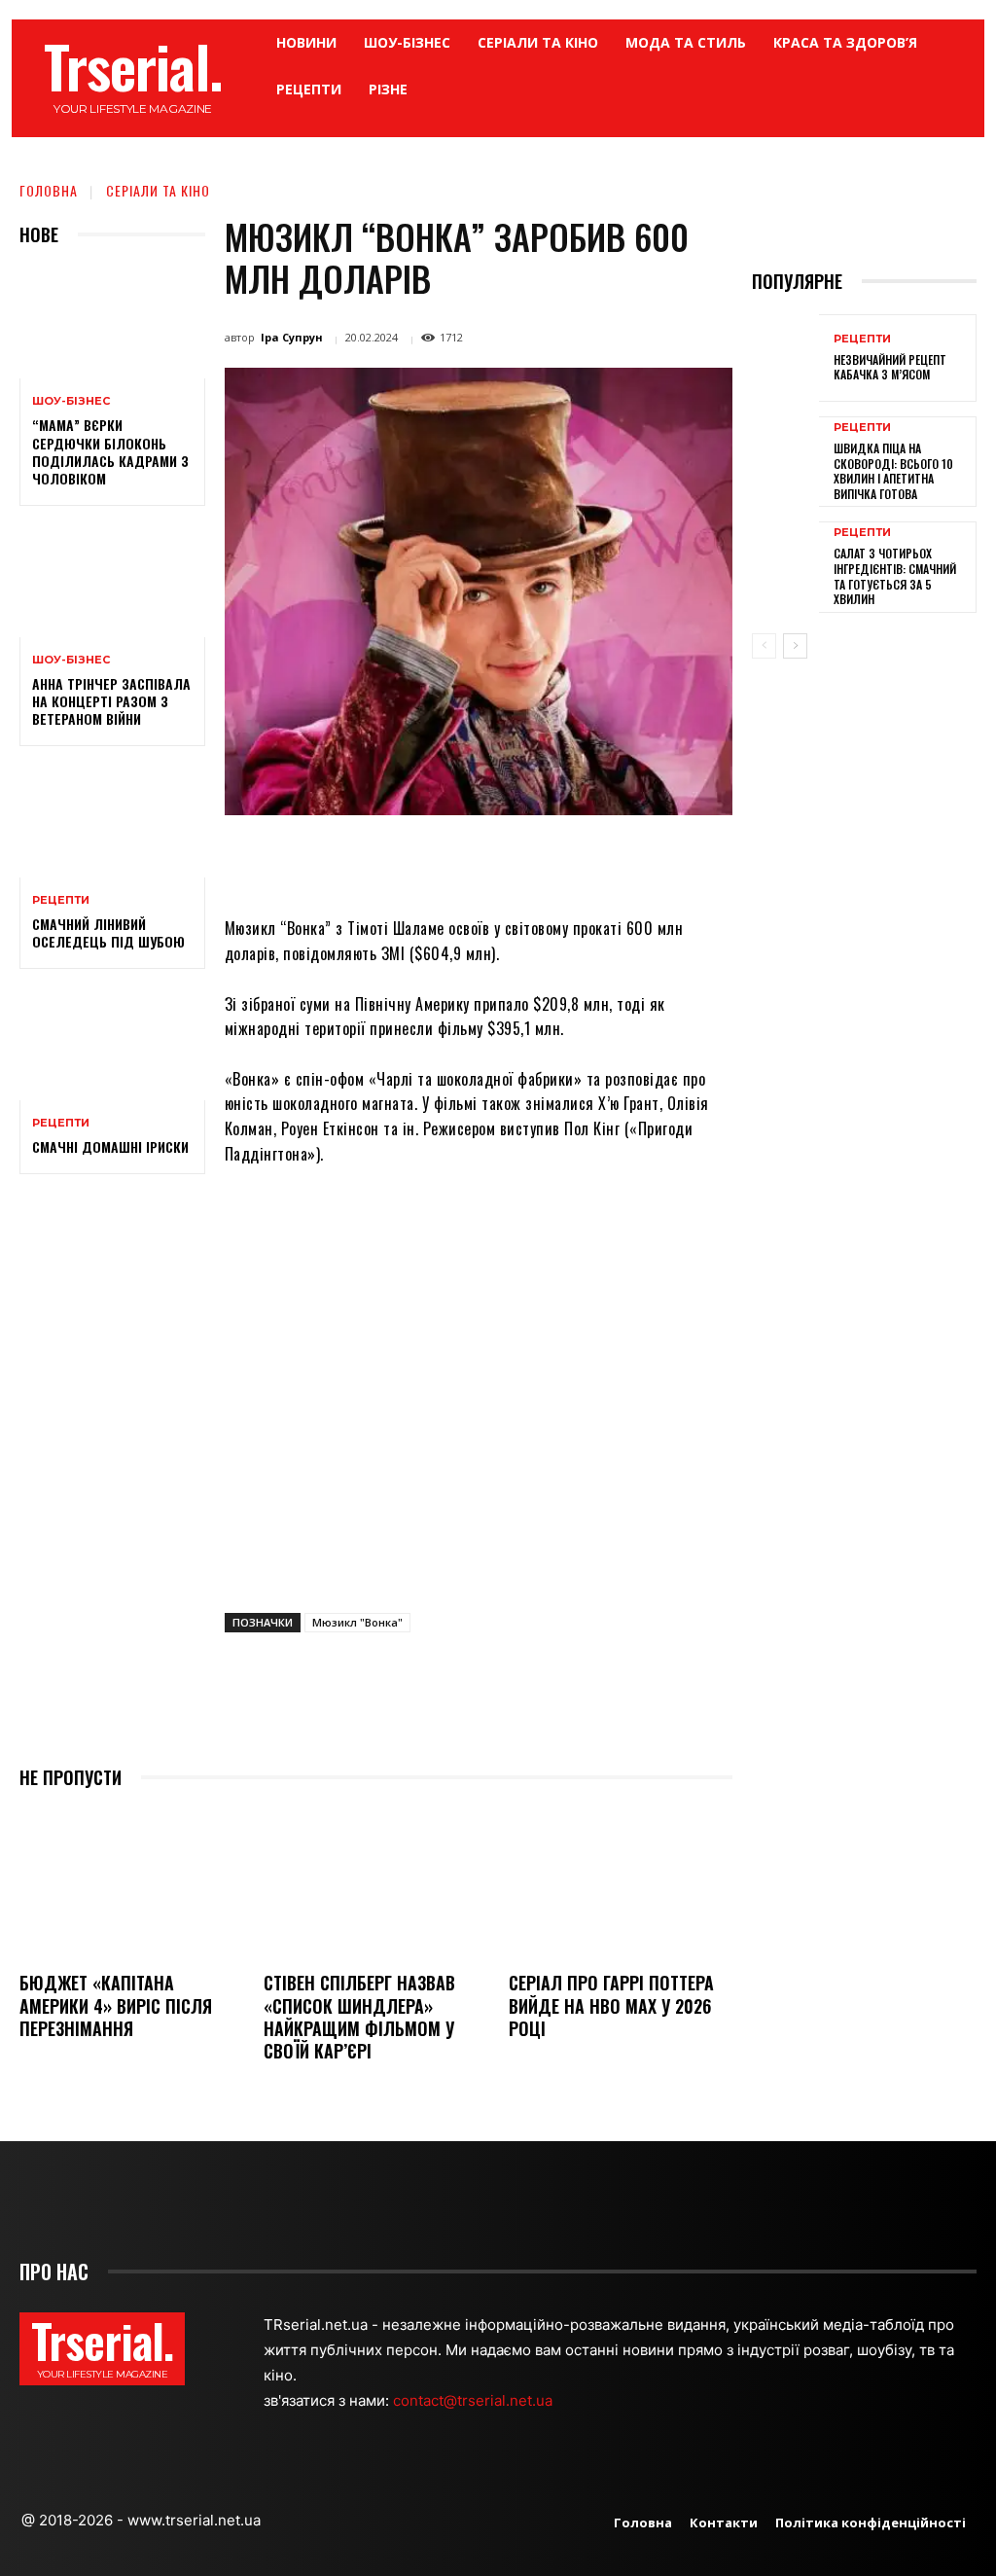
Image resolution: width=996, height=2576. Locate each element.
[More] (707, 860)
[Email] (572, 860)
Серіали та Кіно (158, 190)
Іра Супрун (292, 337)
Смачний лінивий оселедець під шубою (108, 932)
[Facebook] (393, 860)
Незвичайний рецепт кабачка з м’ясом (890, 367)
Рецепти (61, 900)
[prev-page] (764, 646)
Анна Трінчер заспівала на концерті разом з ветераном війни (111, 701)
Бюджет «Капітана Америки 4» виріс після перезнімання (116, 2005)
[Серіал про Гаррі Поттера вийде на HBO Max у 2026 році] (621, 1883)
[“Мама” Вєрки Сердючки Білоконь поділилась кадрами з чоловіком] (112, 323)
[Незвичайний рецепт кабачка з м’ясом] (785, 358)
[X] (438, 860)
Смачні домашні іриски (110, 1146)
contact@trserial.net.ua (475, 2400)
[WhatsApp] (527, 860)
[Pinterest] (482, 860)
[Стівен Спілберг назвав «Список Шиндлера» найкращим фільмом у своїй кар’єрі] (375, 1883)
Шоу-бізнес (71, 401)
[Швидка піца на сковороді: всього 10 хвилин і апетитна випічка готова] (785, 460)
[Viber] (661, 860)
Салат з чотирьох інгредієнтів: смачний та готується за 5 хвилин (895, 576)
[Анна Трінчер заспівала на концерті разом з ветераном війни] (112, 581)
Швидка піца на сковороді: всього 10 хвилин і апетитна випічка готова (893, 471)
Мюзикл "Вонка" (357, 1622)
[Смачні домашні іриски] (112, 1044)
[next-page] (795, 646)
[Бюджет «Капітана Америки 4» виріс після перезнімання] (131, 1883)
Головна (49, 190)
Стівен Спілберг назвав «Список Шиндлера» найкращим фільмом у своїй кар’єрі (359, 2017)
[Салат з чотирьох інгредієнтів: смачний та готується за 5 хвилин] (785, 565)
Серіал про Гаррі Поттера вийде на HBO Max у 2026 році (611, 2005)
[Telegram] (617, 860)
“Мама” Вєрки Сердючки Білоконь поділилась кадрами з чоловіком (110, 451)
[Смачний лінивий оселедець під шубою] (112, 821)
